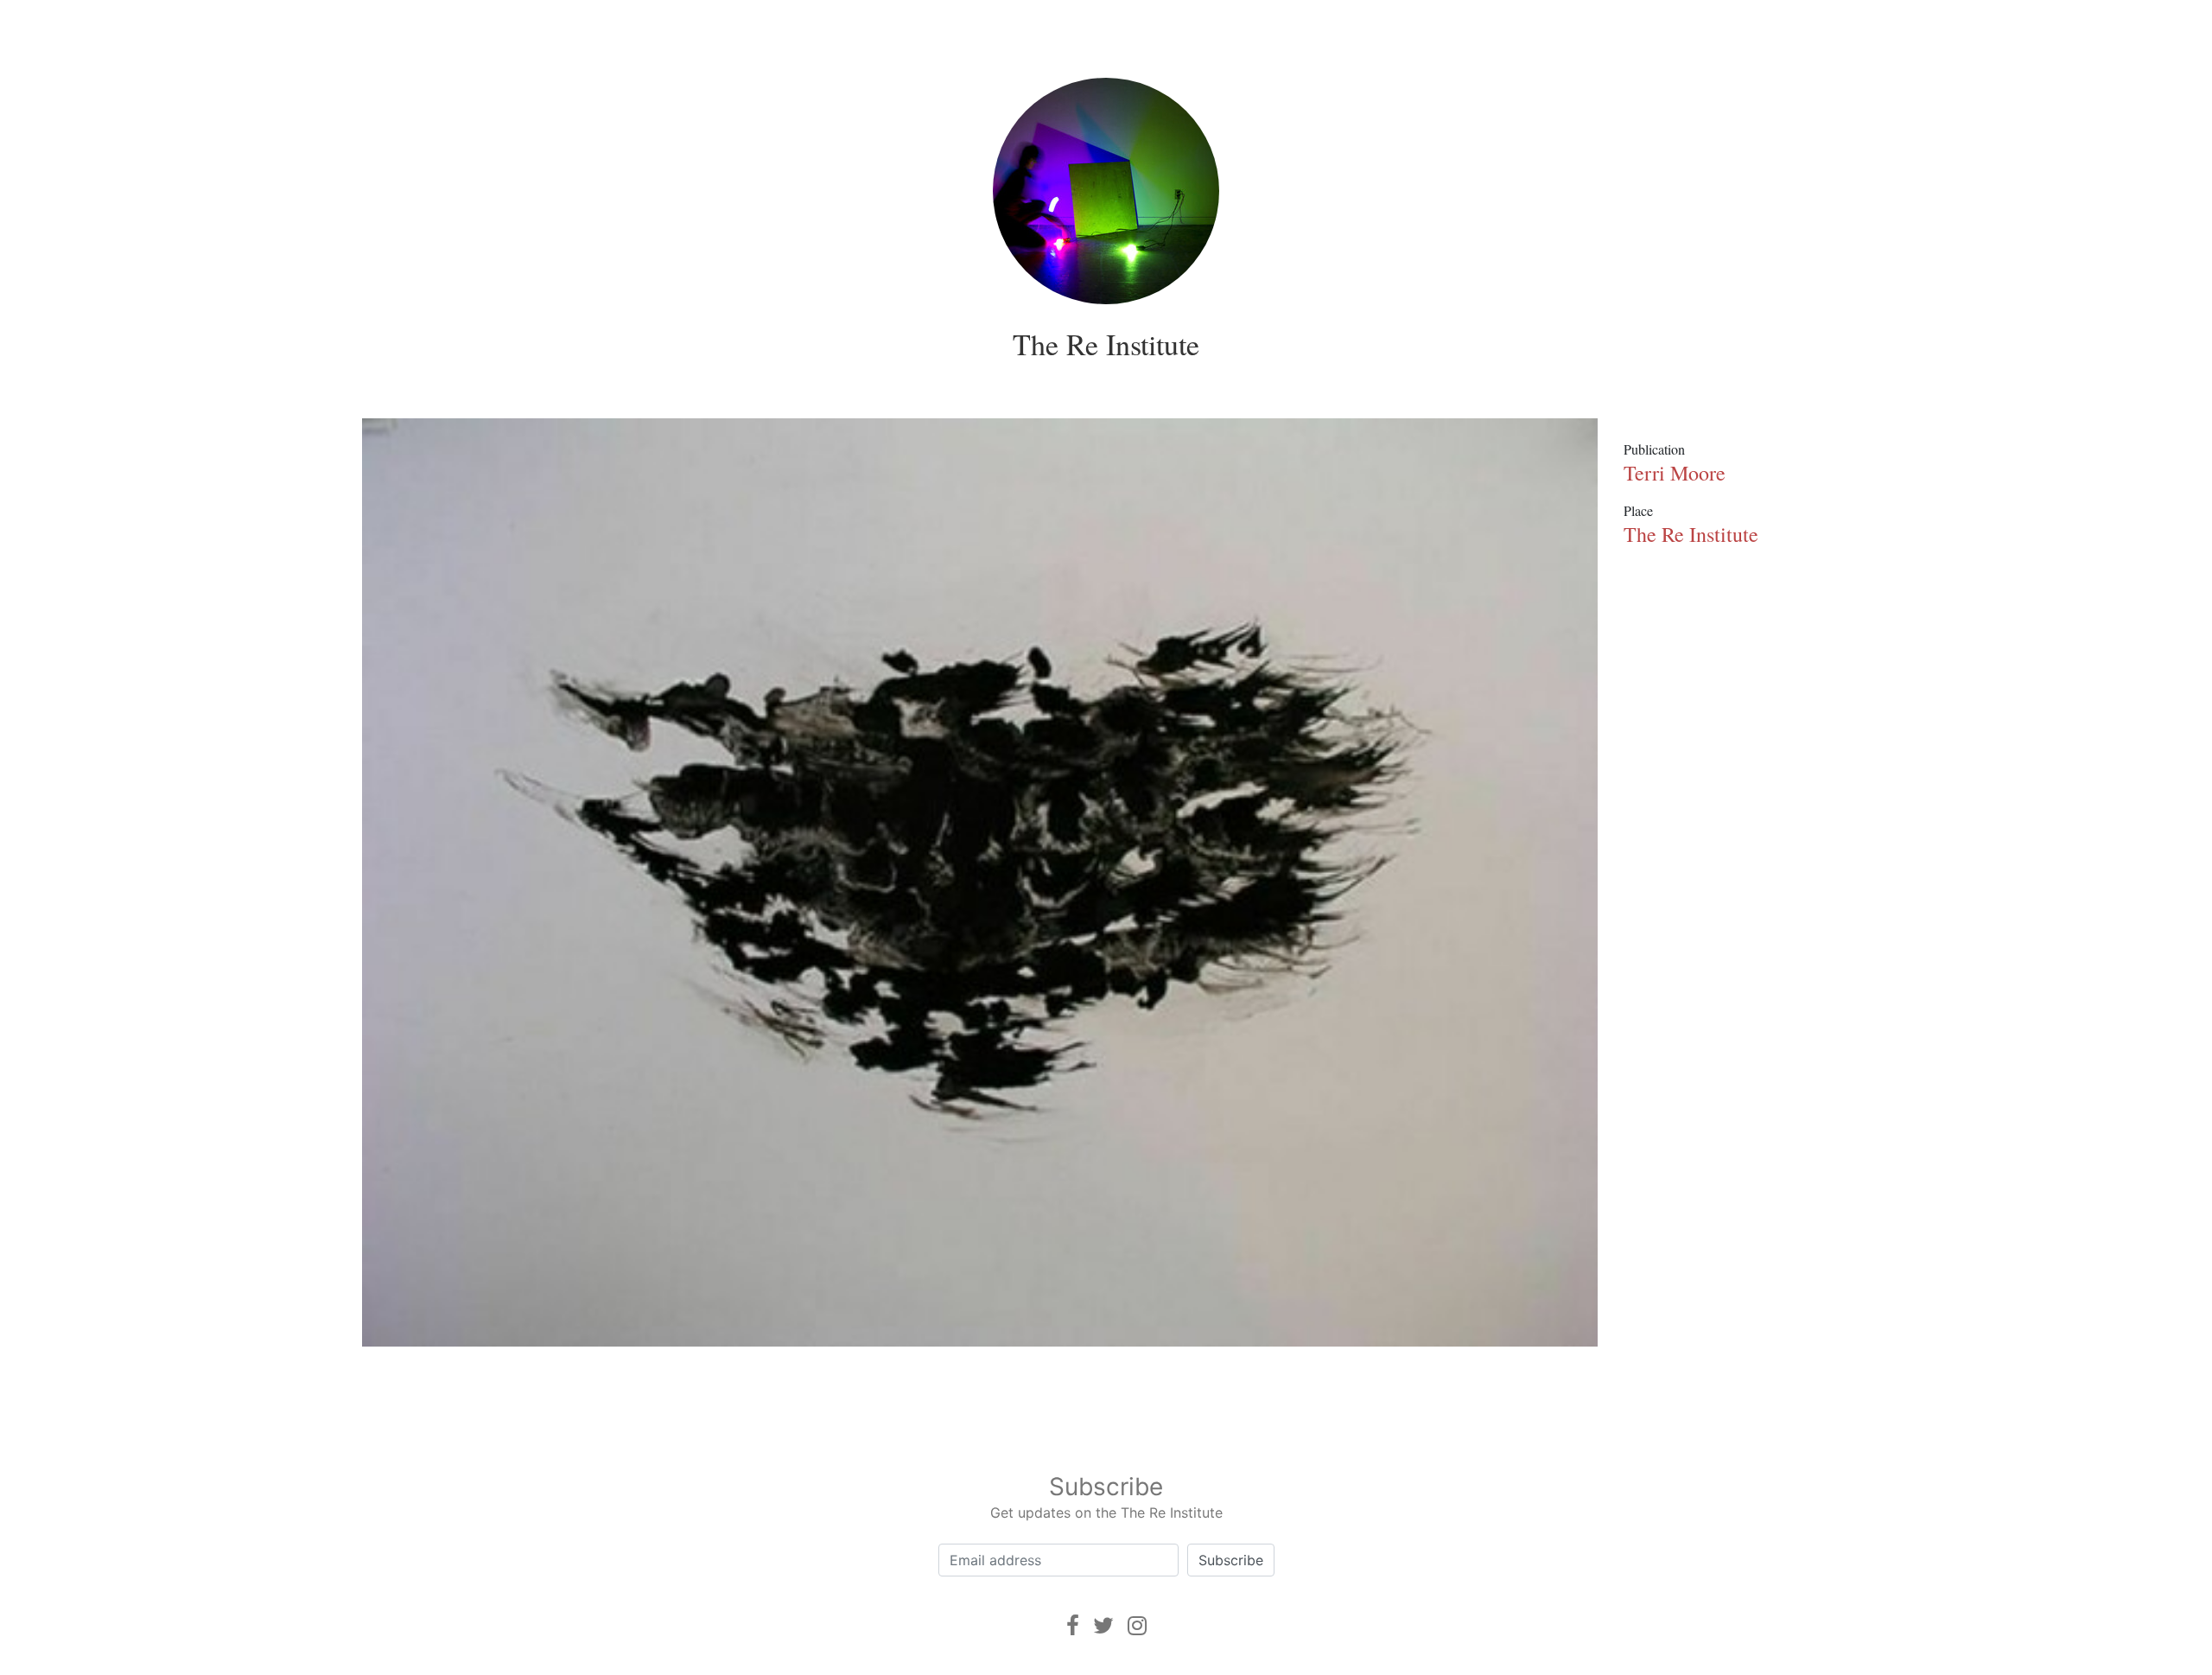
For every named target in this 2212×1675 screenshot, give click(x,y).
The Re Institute (1106, 344)
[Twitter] (1103, 1625)
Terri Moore (1675, 473)
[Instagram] (1137, 1625)
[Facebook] (1073, 1625)
